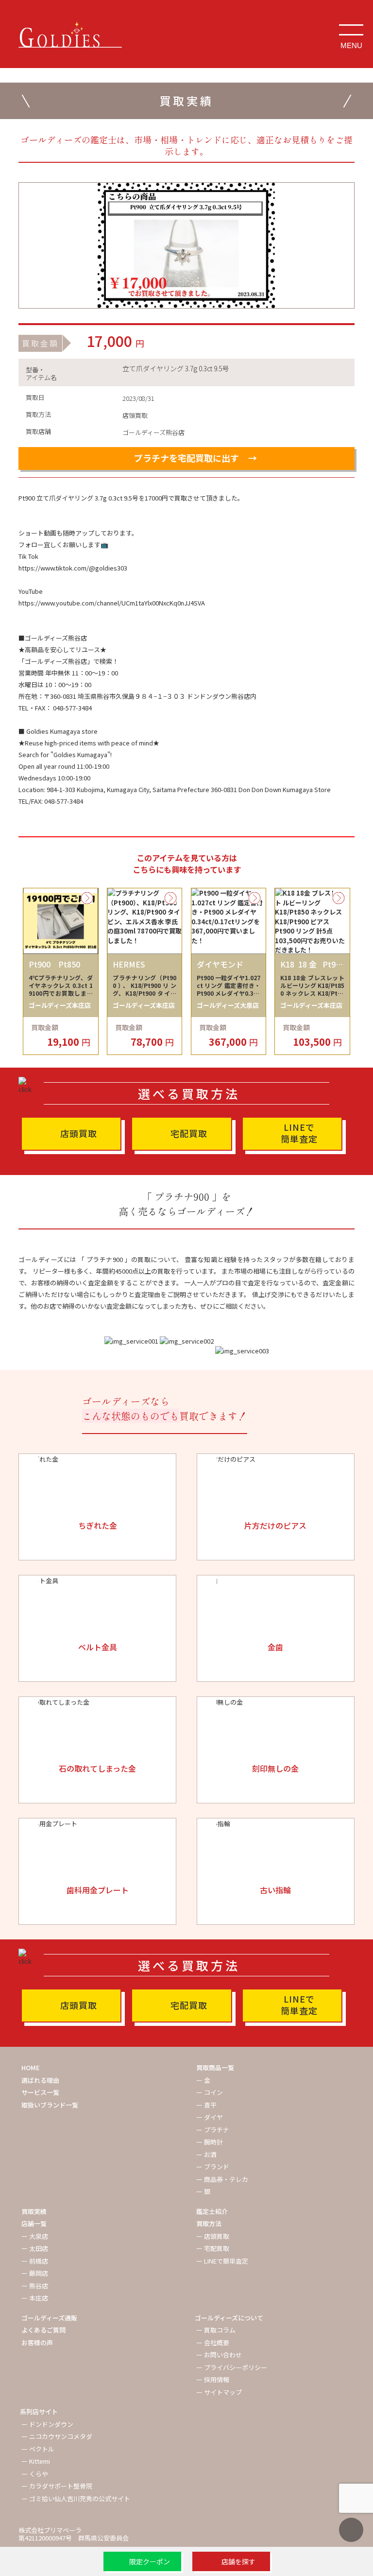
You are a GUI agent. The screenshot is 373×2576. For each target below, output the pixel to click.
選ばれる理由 (40, 2080)
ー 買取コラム (216, 2330)
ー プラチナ (213, 2130)
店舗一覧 (34, 2223)
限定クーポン (150, 2561)
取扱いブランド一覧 (50, 2105)
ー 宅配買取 (213, 2248)
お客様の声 (37, 2343)
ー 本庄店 (35, 2298)
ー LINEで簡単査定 (222, 2261)
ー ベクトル (38, 2449)
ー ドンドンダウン (47, 2424)
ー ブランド (213, 2167)
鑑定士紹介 (212, 2211)
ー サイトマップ (219, 2392)
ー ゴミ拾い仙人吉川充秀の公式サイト (76, 2498)
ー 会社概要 (213, 2343)
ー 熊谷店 (35, 2286)
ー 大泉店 (35, 2236)
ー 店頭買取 (213, 2236)
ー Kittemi (36, 2461)
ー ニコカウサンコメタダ (57, 2436)
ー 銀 (203, 2191)
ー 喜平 (206, 2105)
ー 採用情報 (213, 2379)
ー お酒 (206, 2154)
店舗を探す (238, 2561)
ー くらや (35, 2474)
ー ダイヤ (210, 2117)
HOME (31, 2067)
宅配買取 (189, 1133)
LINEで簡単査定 (299, 1133)
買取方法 (209, 2223)
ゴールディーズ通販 (49, 2318)
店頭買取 (79, 1133)
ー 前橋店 (35, 2261)
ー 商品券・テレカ (222, 2179)
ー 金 (203, 2080)
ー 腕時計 (210, 2142)
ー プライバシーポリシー (232, 2367)
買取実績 (34, 2211)
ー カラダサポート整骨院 (57, 2486)
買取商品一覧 (215, 2067)
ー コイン (210, 2092)
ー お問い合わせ (219, 2355)
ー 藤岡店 (35, 2273)
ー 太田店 (35, 2248)
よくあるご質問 (43, 2330)
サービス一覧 (40, 2092)
